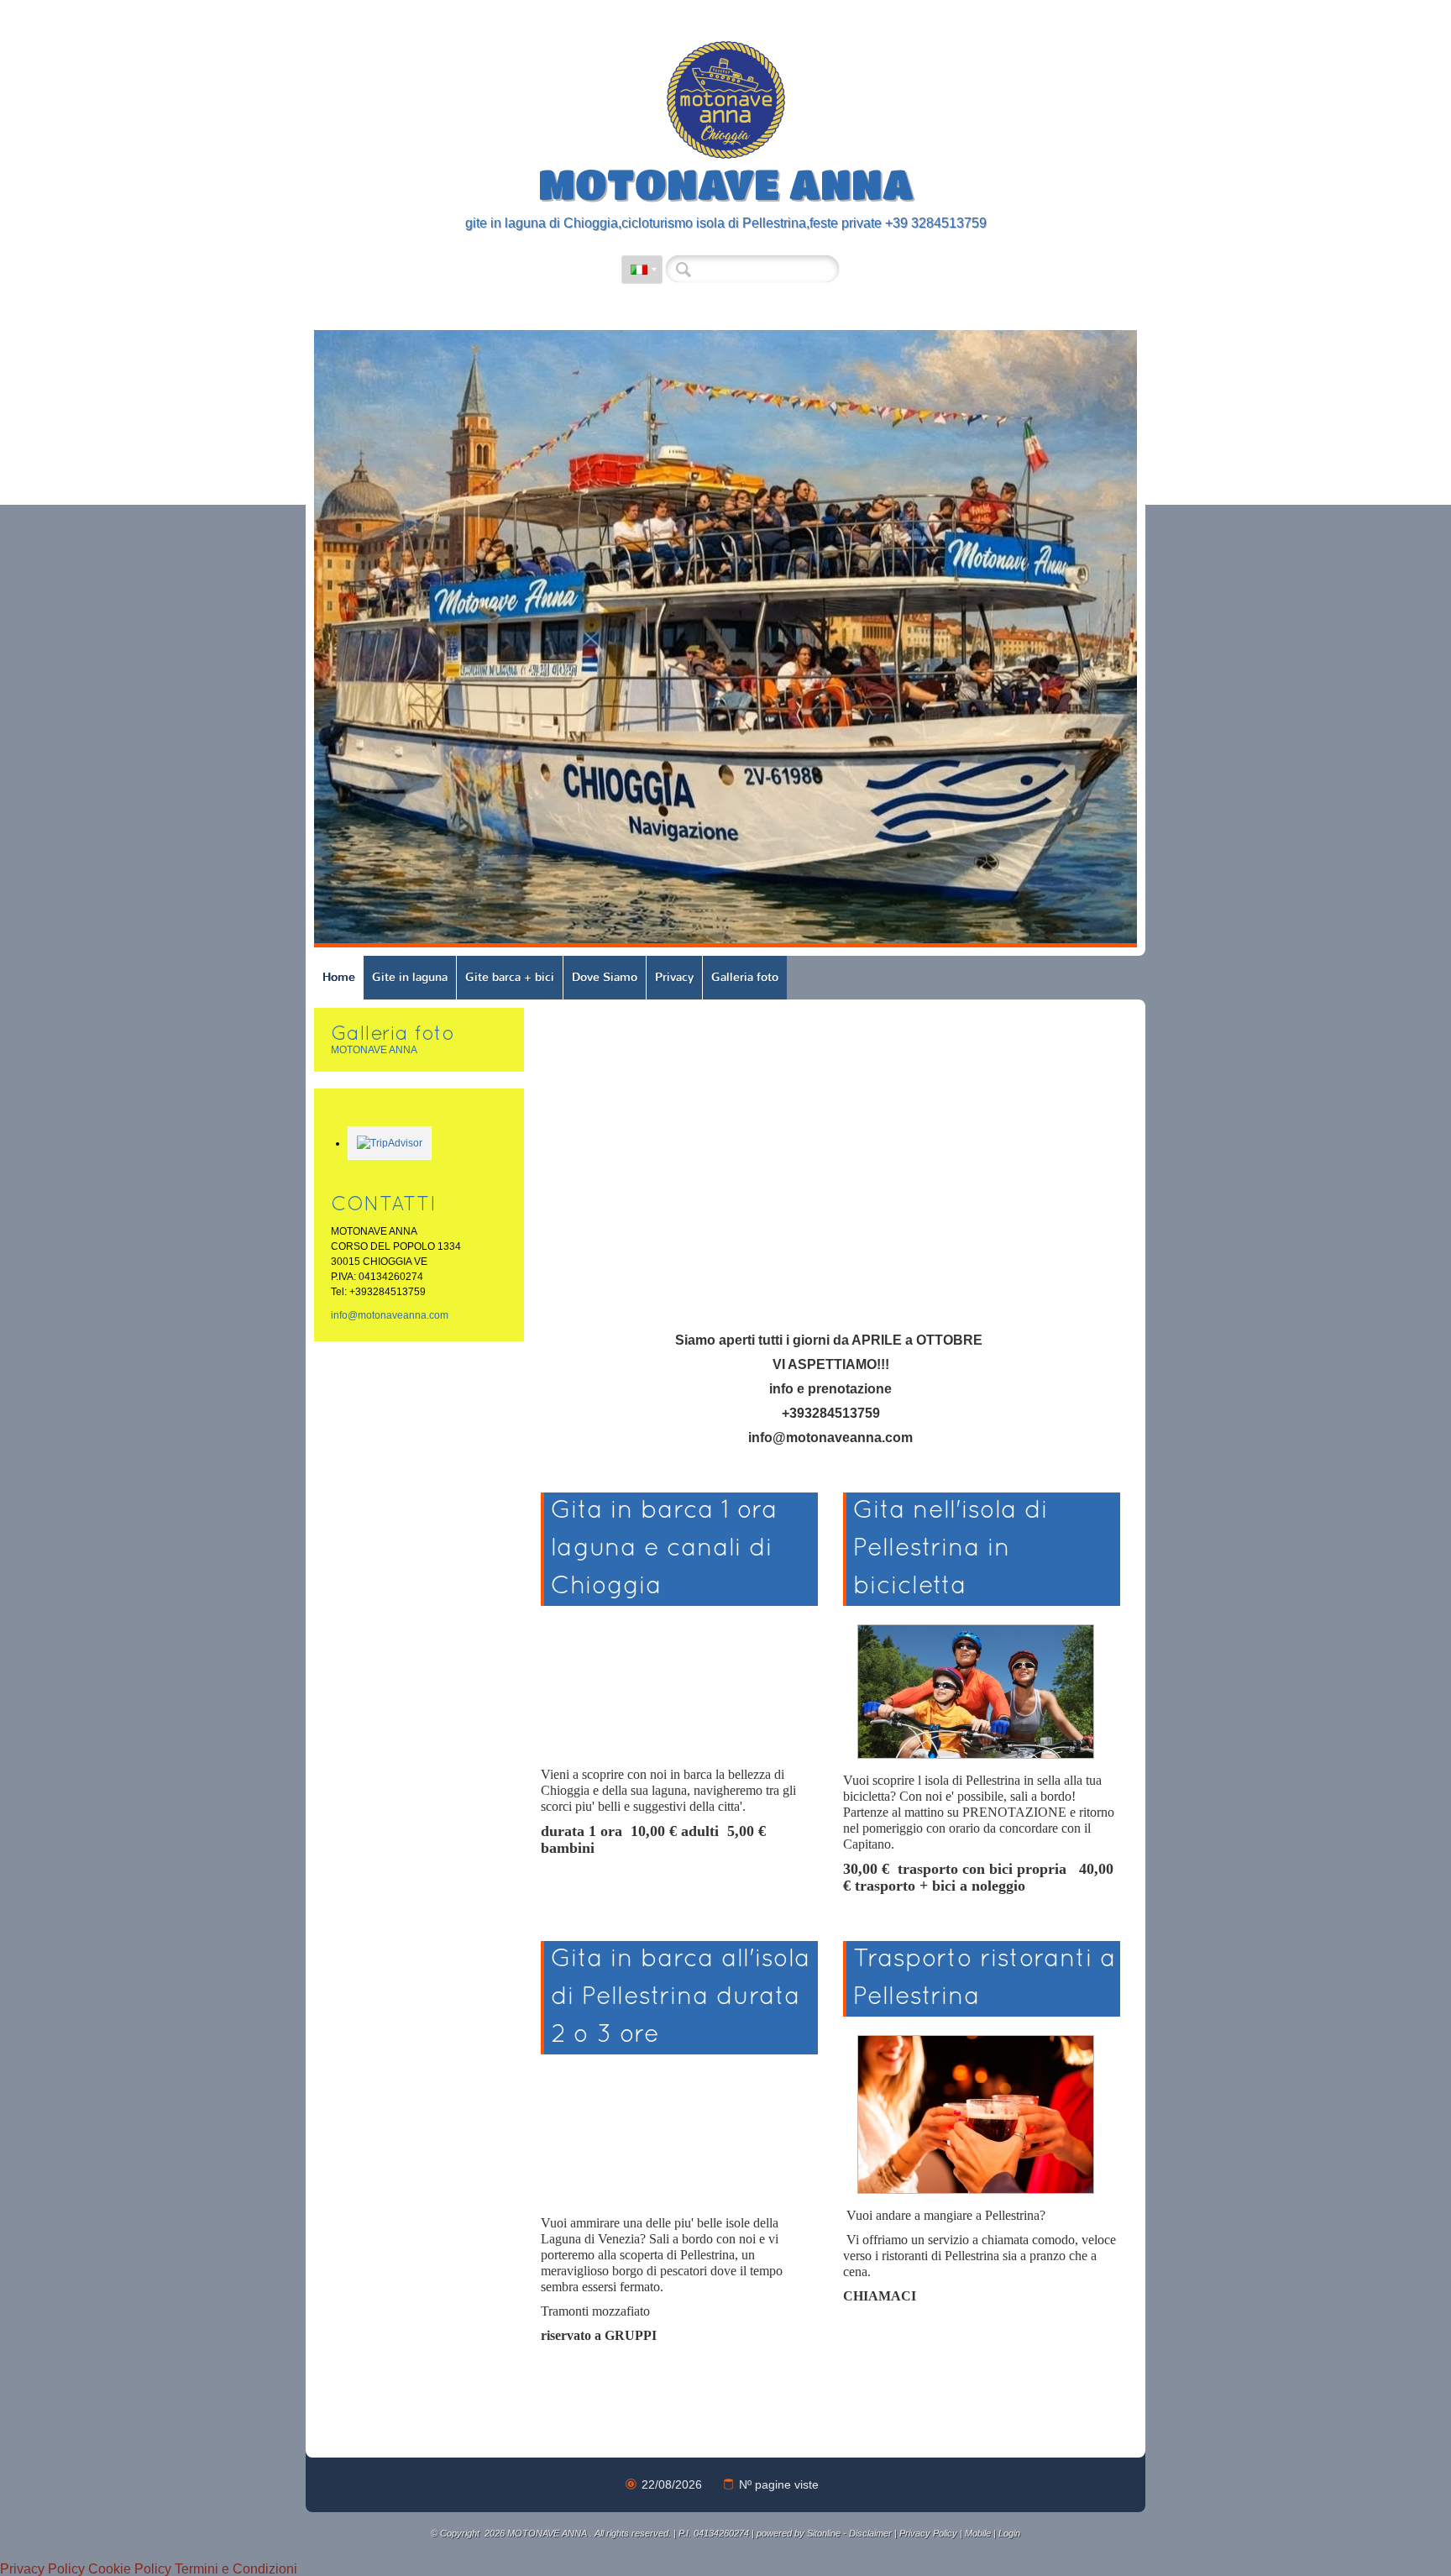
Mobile (978, 2533)
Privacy (674, 977)
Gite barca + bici (510, 977)
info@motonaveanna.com (390, 1315)
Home (339, 977)
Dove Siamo (605, 977)
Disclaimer (870, 2533)
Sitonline (824, 2533)
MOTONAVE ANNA (726, 183)
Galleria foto (745, 977)
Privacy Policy (928, 2533)
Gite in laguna (410, 977)
